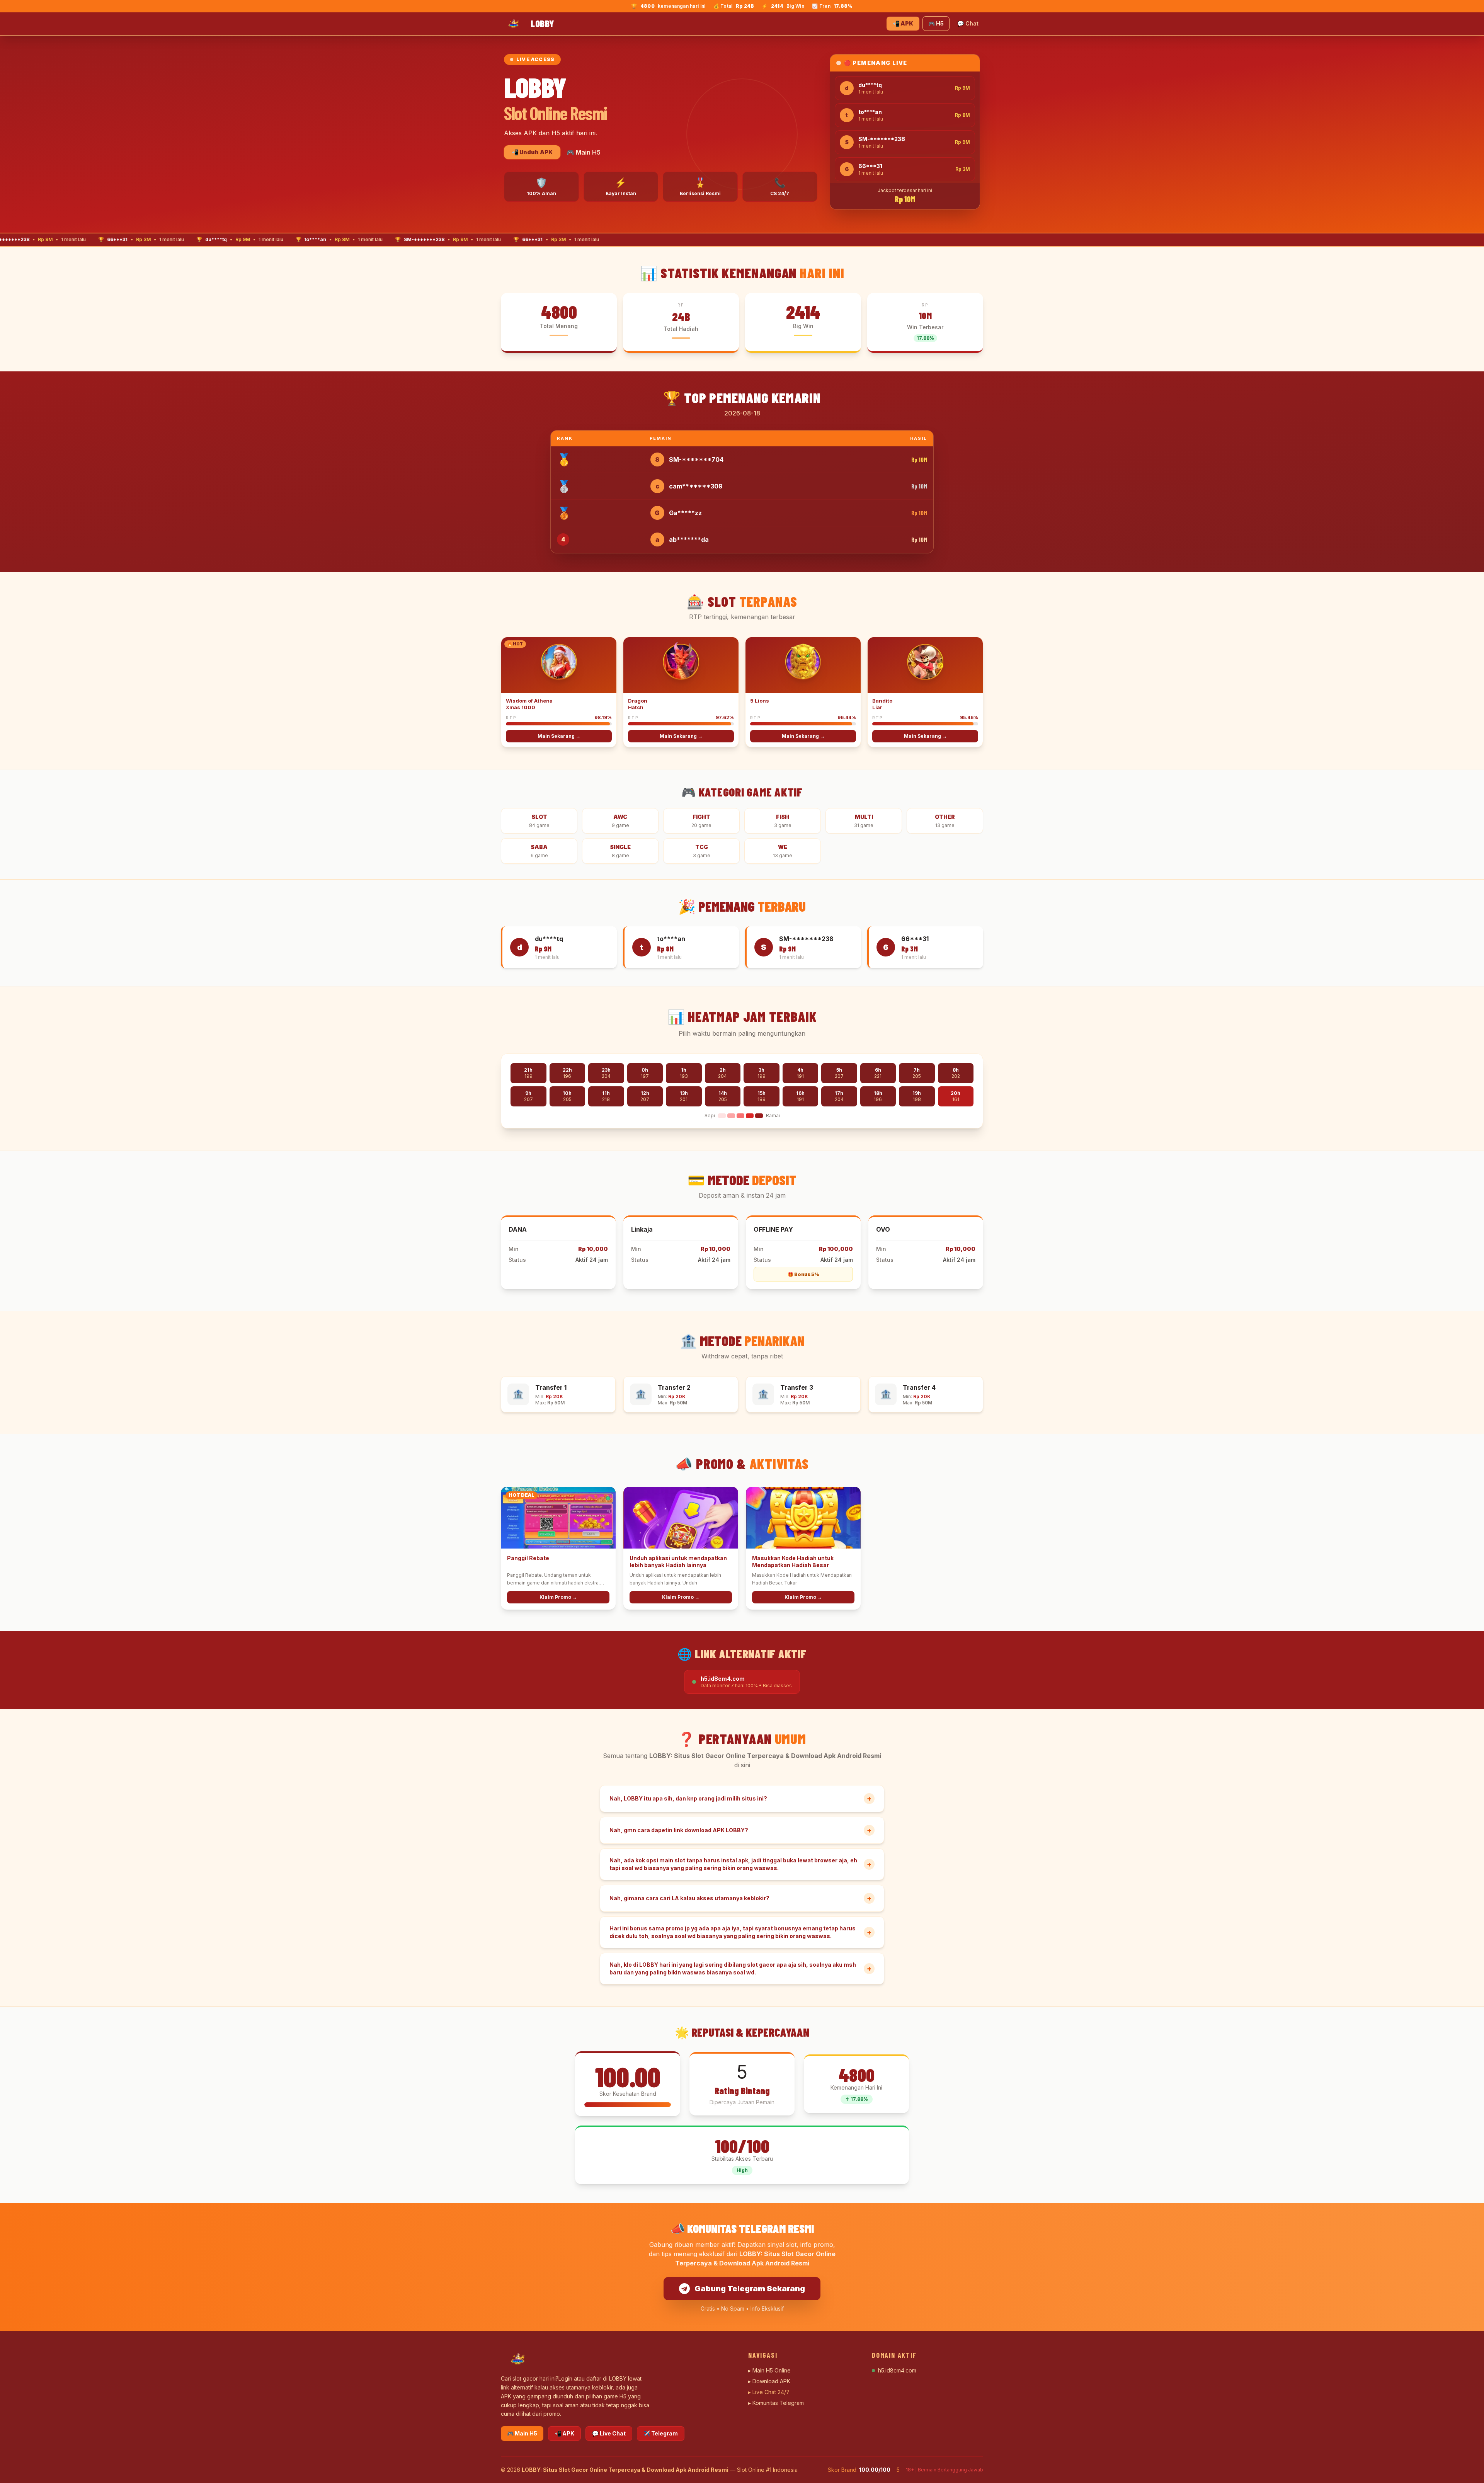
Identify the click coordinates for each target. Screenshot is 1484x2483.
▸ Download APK (769, 2381)
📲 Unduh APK (532, 152)
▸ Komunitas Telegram (776, 2403)
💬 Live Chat (609, 2433)
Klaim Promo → (558, 1597)
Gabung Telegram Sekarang (750, 2289)
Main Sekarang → (559, 736)
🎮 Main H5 (584, 152)
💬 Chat (968, 23)
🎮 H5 (936, 23)
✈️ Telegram (661, 2433)
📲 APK (903, 23)
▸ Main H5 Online (769, 2370)
